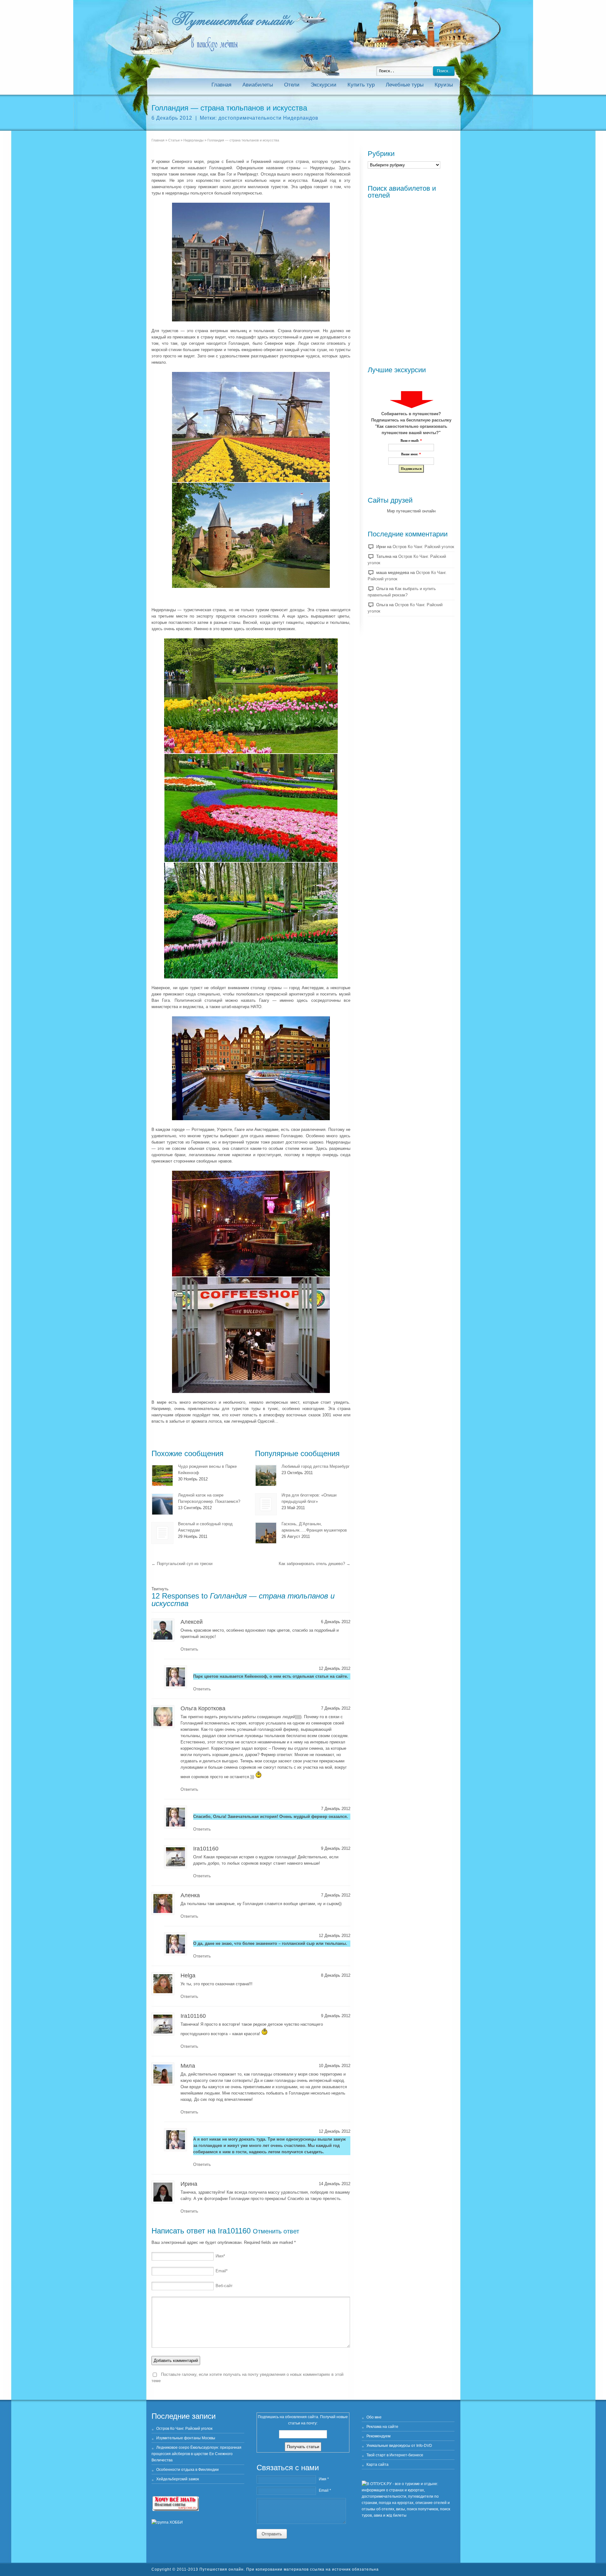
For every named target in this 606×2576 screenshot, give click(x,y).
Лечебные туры (405, 85)
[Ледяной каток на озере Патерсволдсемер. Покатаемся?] (162, 1504)
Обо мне (374, 2417)
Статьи (174, 140)
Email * (325, 2490)
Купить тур (361, 85)
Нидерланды (193, 140)
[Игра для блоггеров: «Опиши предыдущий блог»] (266, 1504)
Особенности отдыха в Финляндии (187, 2470)
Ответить (189, 1649)
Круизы (444, 85)
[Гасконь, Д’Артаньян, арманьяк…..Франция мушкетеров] (266, 1533)
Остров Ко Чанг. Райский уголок (423, 547)
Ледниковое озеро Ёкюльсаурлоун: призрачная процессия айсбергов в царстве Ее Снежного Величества (196, 2454)
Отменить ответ (276, 2231)
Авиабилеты (258, 85)
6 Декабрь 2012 (172, 118)
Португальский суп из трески (182, 1564)
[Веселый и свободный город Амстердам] (162, 1533)
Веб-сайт (224, 2286)
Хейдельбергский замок (178, 2479)
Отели (292, 85)
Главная (221, 85)
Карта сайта (377, 2465)
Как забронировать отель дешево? (315, 1564)
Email (222, 2271)
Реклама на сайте (382, 2427)
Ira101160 (234, 2231)
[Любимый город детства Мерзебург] (266, 1476)
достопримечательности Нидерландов (268, 118)
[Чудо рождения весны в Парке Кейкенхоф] (162, 1476)
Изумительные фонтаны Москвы (186, 2438)
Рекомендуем (378, 2436)
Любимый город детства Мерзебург (316, 1466)
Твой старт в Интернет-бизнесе (395, 2455)
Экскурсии (324, 85)
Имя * (324, 2479)
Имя (220, 2256)
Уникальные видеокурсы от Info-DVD (399, 2446)
